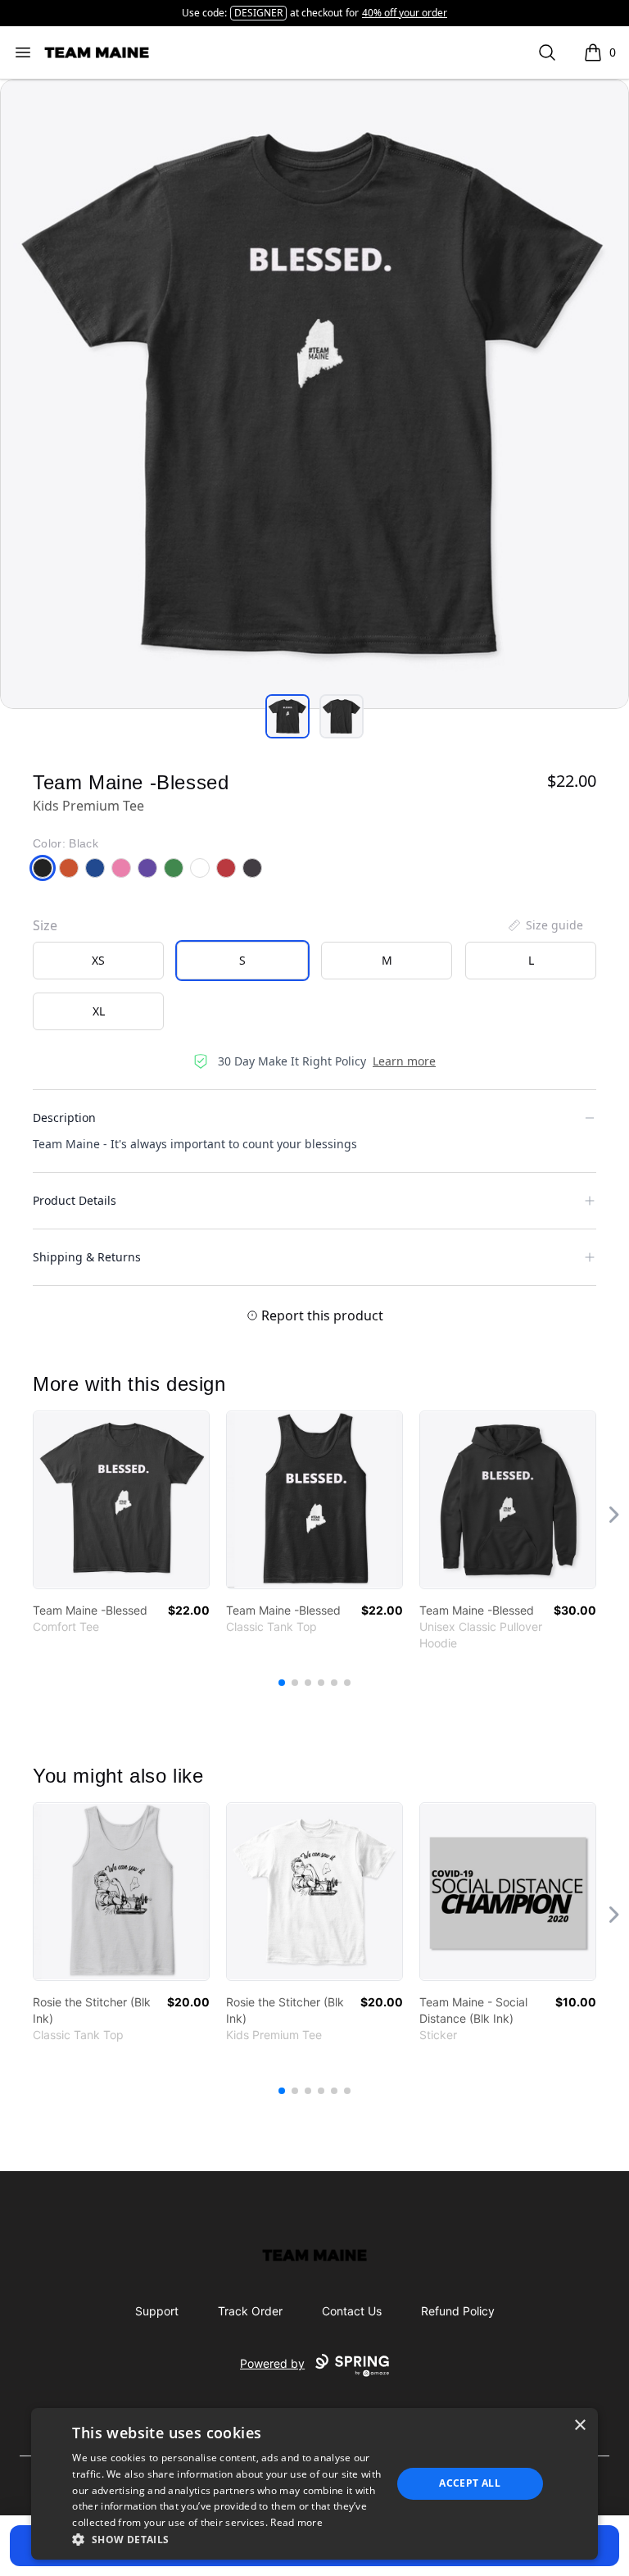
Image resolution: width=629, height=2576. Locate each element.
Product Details (75, 1200)
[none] (545, 925)
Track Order (250, 2311)
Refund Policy (458, 2311)
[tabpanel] (314, 394)
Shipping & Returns (87, 1257)
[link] (121, 1500)
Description (64, 1118)
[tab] (287, 716)
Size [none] (45, 925)
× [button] (579, 2426)
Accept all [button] (470, 2483)
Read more (296, 2522)
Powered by (272, 2363)
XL (99, 1011)
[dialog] (314, 2484)
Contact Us (352, 2311)
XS (98, 960)
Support (157, 2311)
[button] (227, 2539)
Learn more (404, 1061)
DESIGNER (258, 13)
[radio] (98, 961)
